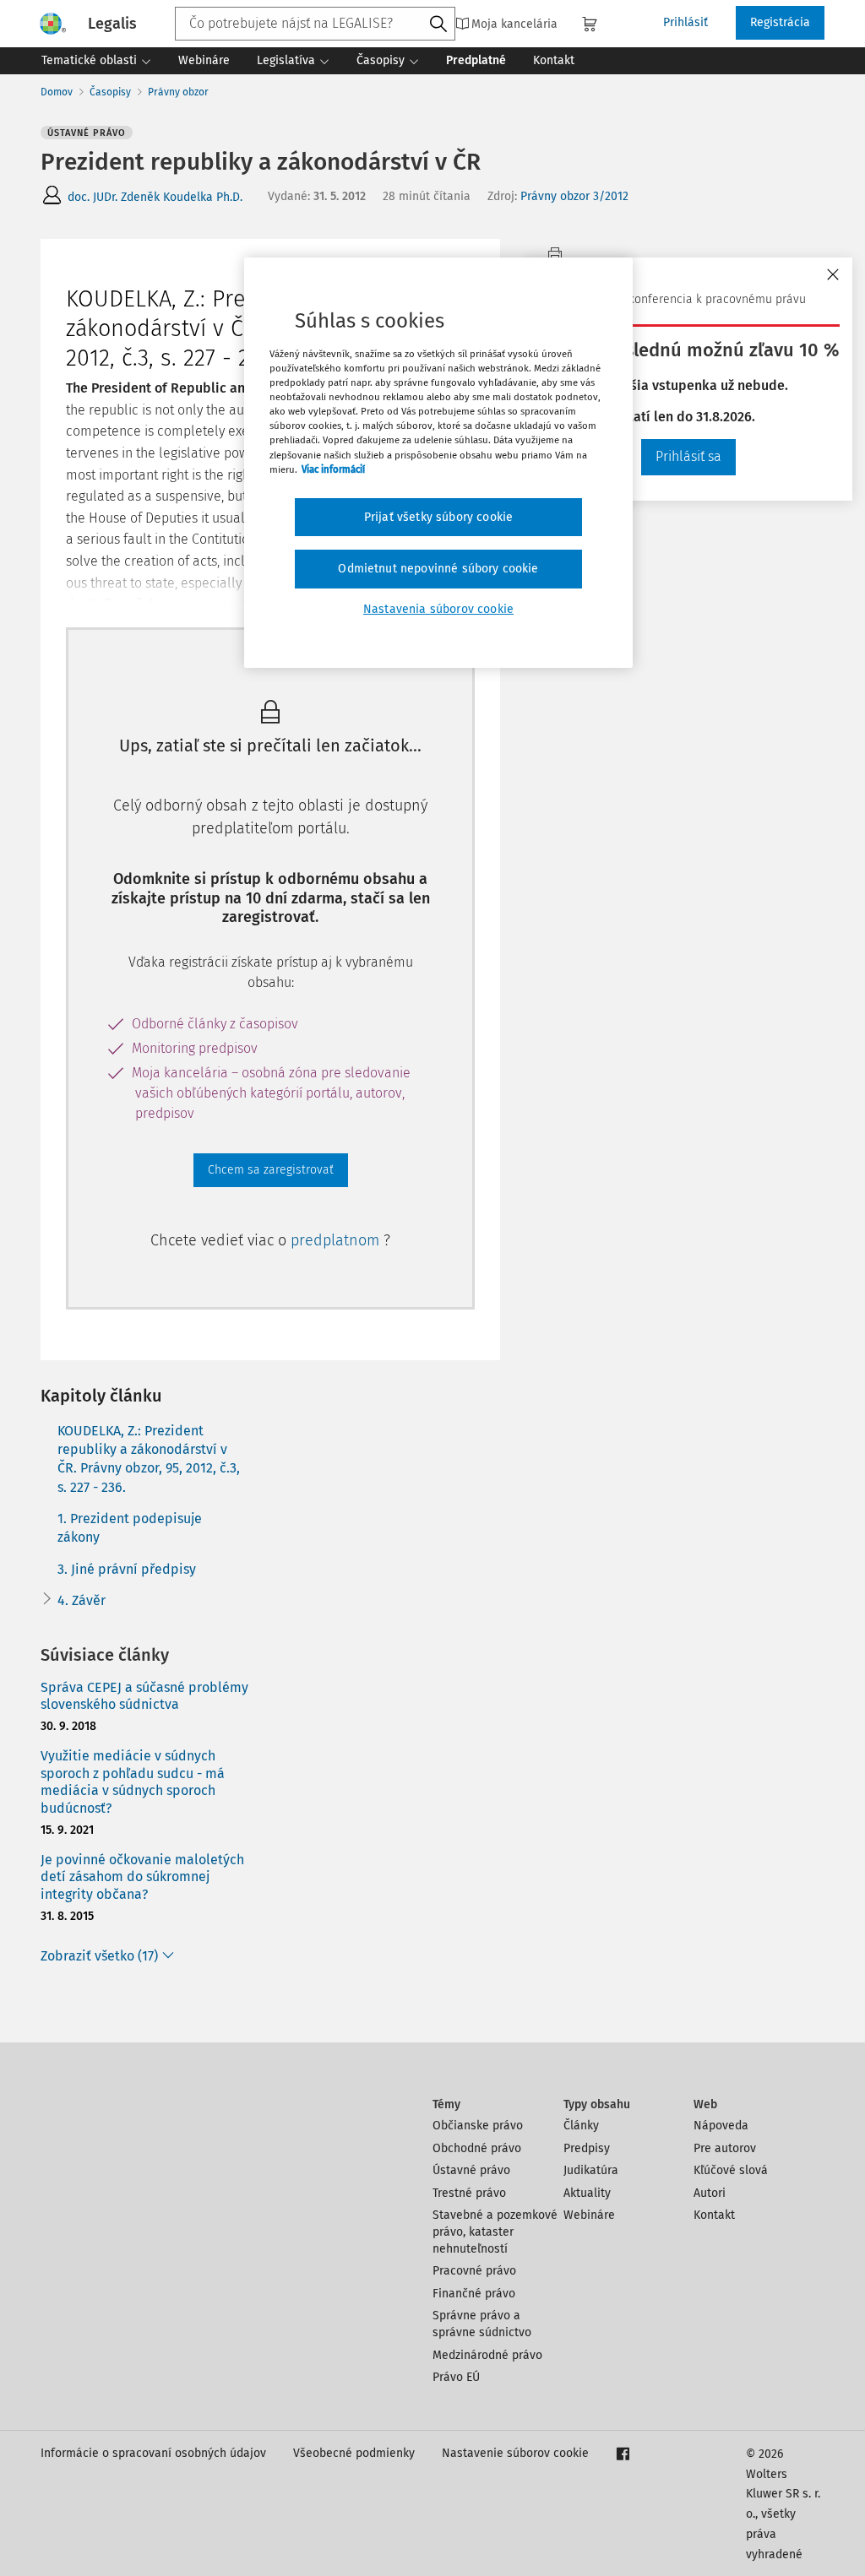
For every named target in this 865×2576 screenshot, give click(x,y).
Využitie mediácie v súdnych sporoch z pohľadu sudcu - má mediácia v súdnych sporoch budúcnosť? (133, 1782)
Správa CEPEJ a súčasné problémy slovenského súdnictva (144, 1696)
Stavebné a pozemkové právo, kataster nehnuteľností (495, 2232)
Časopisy (110, 92)
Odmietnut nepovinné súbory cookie (438, 569)
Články (581, 2126)
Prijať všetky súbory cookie (438, 517)
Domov (57, 92)
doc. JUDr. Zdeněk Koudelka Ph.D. (155, 197)
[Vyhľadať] (438, 24)
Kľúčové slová (731, 2170)
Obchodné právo (477, 2148)
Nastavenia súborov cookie (438, 609)
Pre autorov (725, 2148)
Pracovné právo (474, 2271)
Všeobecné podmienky (354, 2453)
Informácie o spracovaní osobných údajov (153, 2453)
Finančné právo (474, 2294)
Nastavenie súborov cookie (515, 2453)
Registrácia (780, 22)
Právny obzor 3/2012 (574, 196)
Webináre (589, 2215)
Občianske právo (478, 2126)
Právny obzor (178, 92)
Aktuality (587, 2193)
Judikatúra (591, 2170)
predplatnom (337, 1240)
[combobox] (315, 24)
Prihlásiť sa (688, 456)
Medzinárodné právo (487, 2355)
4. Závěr (82, 1600)
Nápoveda (721, 2126)
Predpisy (587, 2148)
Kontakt (714, 2215)
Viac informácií (333, 469)
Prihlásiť (685, 22)
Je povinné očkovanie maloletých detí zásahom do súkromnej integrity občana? (142, 1877)
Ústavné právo (471, 2170)
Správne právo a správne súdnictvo (482, 2324)
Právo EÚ (456, 2377)
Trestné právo (469, 2193)
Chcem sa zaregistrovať (271, 1170)
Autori (710, 2193)
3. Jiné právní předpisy (127, 1569)
